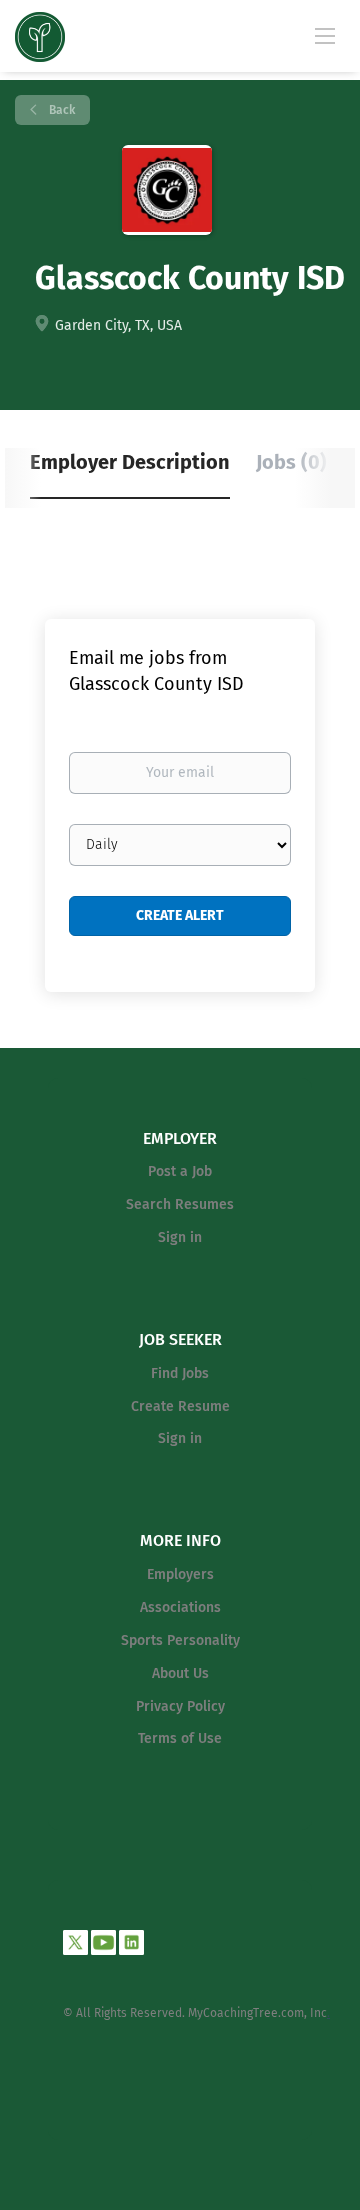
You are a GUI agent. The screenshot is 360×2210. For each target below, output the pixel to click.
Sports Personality (180, 1640)
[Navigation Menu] (325, 35)
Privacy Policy (180, 1706)
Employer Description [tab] (130, 462)
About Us (180, 1673)
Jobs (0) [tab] (291, 462)
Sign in (180, 1237)
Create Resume (180, 1406)
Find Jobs (180, 1373)
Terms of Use (180, 1738)
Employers (180, 1574)
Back (60, 110)
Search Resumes (180, 1204)
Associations (180, 1607)
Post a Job (180, 1171)
